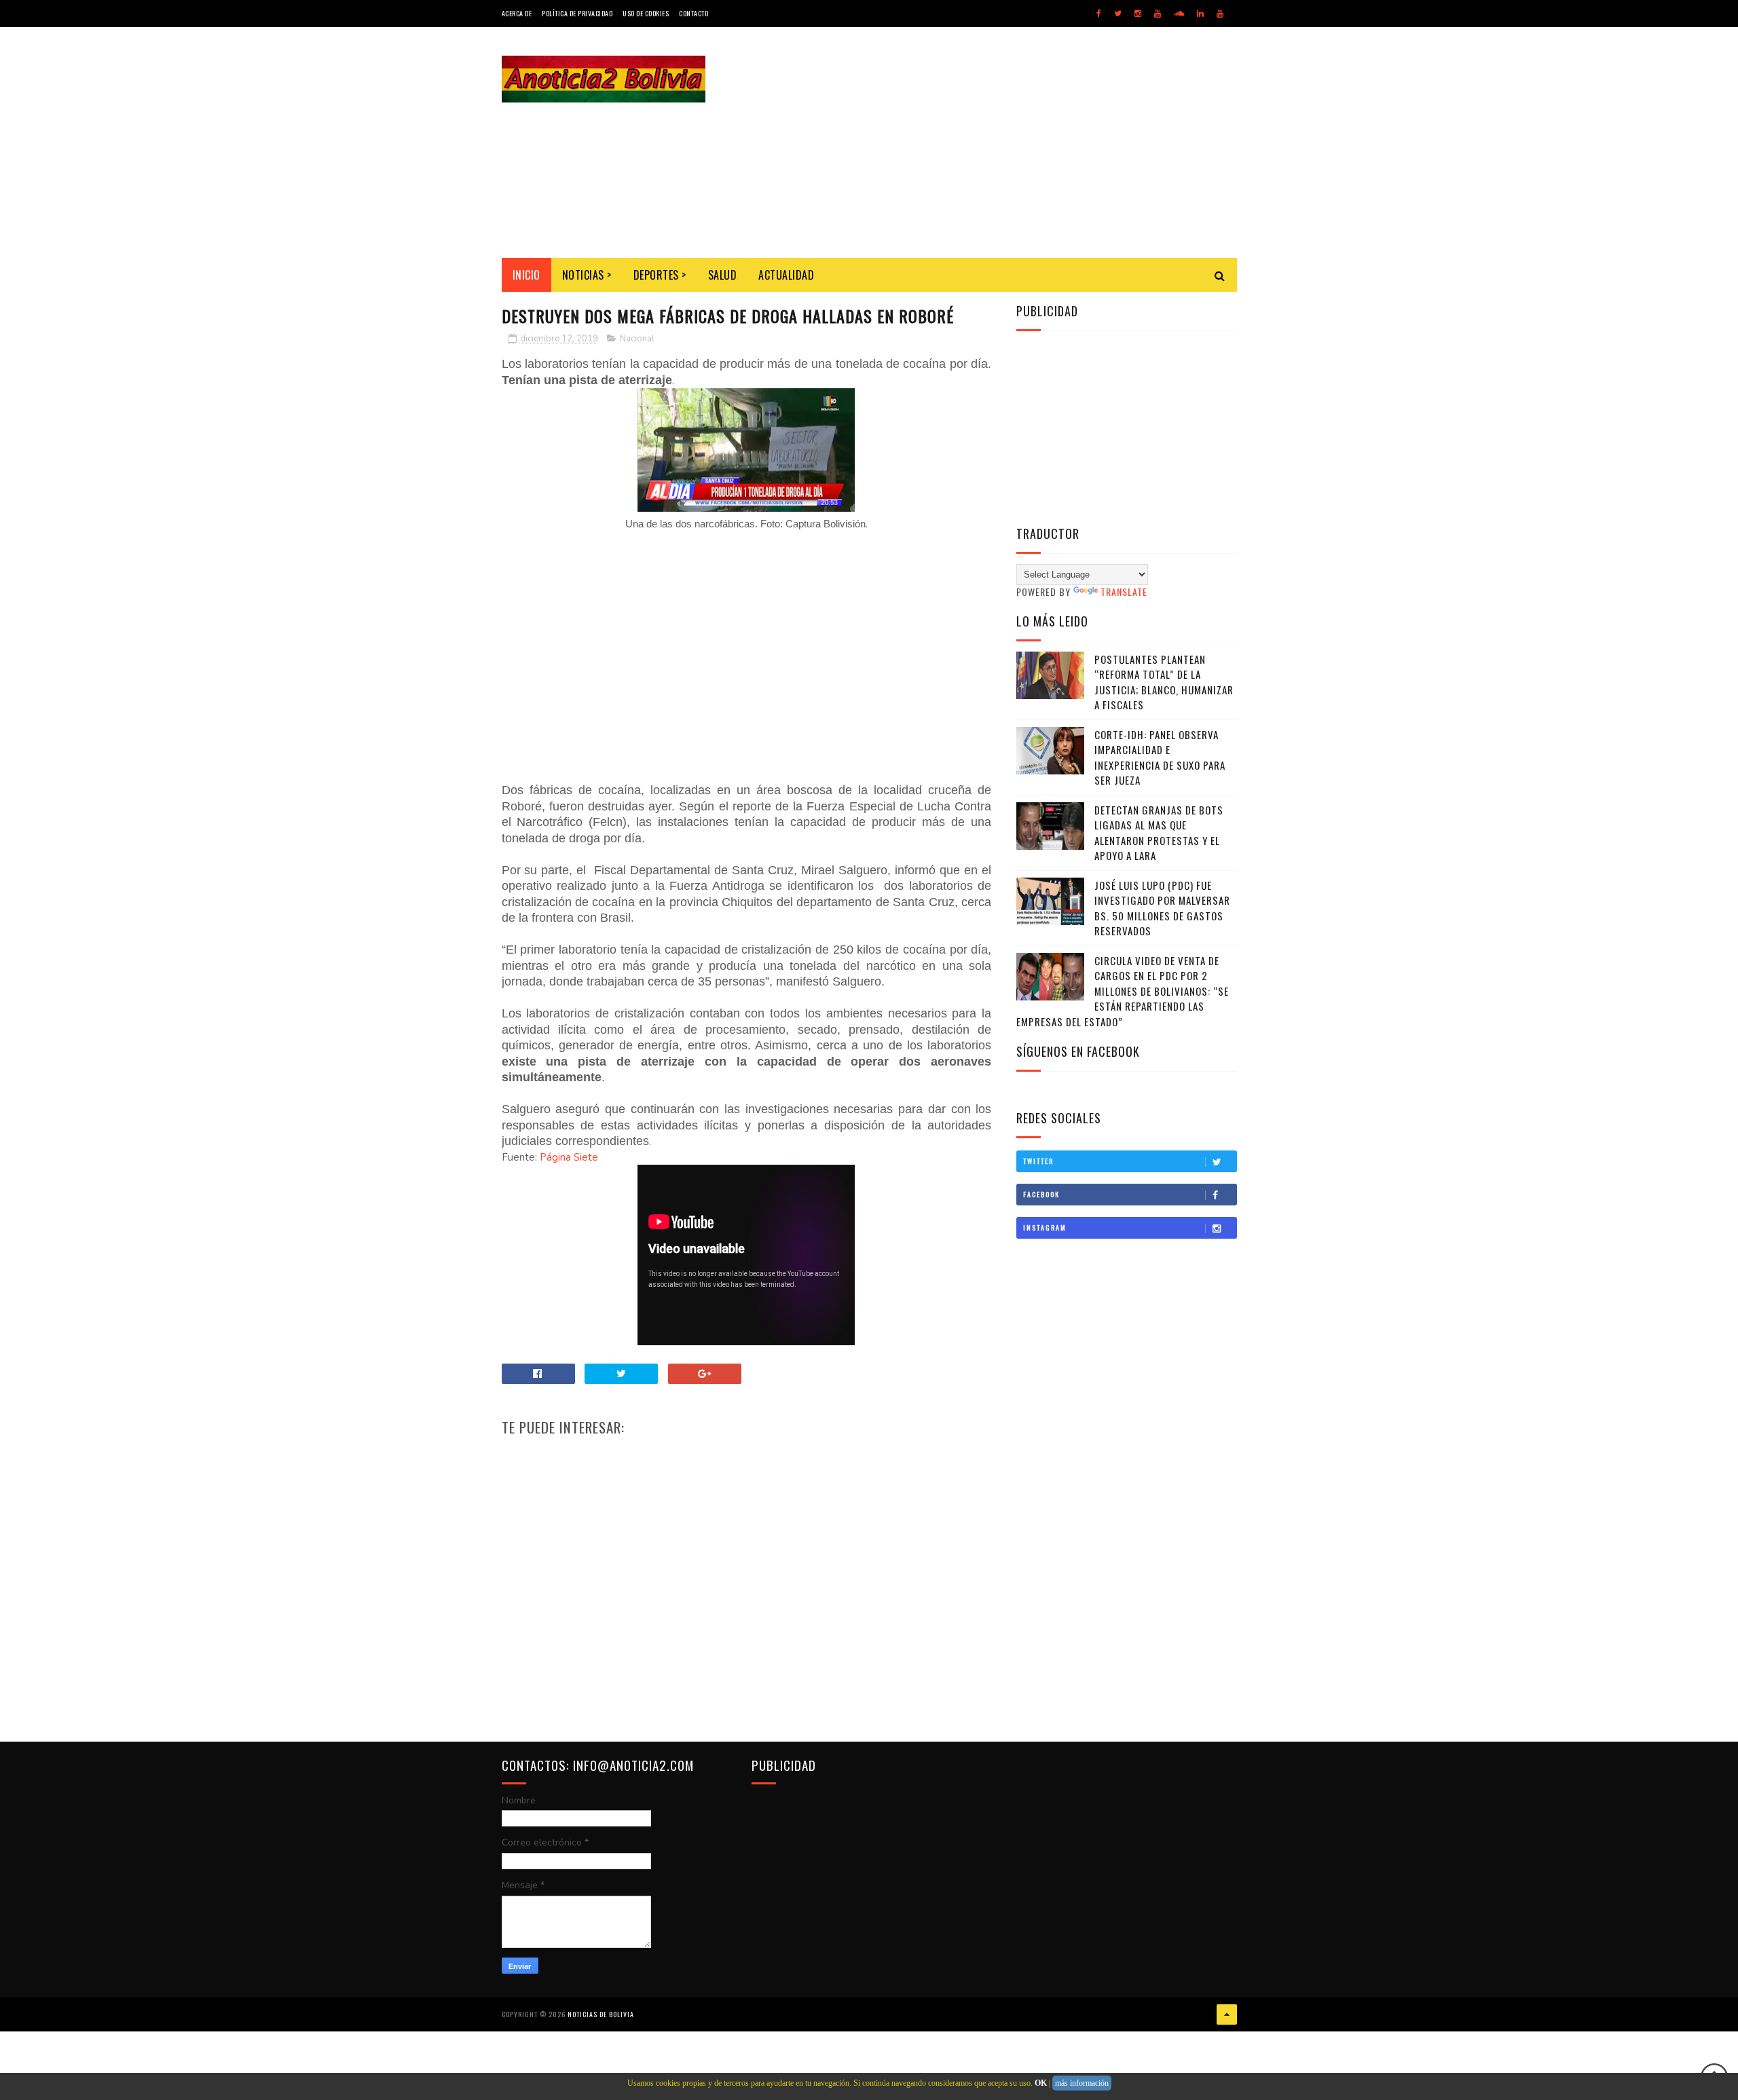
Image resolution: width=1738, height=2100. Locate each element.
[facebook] (1099, 14)
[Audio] (1179, 14)
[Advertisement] (990, 143)
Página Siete (569, 1157)
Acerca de (517, 13)
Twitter (1038, 1161)
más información (1082, 2083)
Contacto (694, 13)
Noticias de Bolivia (601, 2014)
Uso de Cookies (646, 13)
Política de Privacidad (577, 13)
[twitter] (1118, 14)
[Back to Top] (1227, 2014)
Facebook (1041, 1194)
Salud (723, 275)
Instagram (1045, 1227)
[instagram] (1138, 14)
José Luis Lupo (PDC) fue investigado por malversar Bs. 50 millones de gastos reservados (1162, 908)
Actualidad (786, 275)
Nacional (637, 339)
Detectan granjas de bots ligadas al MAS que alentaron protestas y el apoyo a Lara (1159, 833)
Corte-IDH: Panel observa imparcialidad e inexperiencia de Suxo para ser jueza (1160, 757)
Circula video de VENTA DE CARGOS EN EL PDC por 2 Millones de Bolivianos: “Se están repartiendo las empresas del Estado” (1123, 991)
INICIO (526, 275)
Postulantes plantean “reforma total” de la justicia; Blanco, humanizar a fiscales (1164, 682)
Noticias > (587, 275)
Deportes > (660, 275)
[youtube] (1158, 14)
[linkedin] (1200, 14)
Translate (1124, 592)
